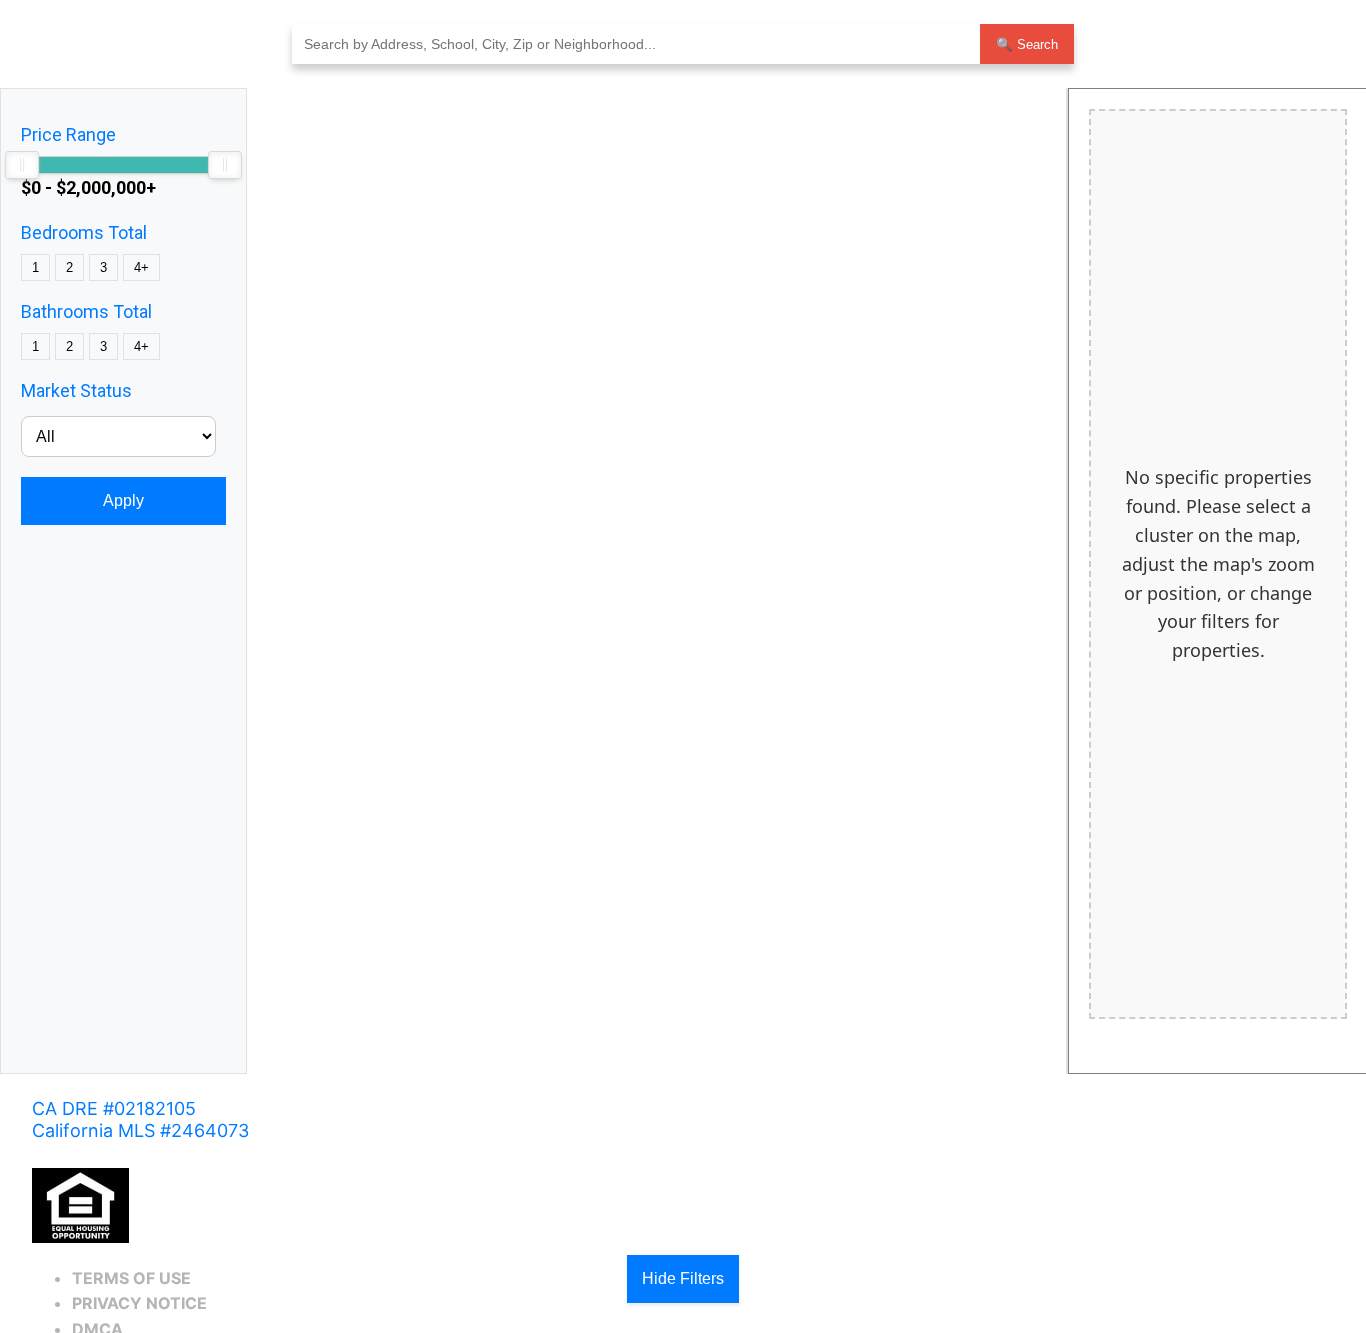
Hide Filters (683, 1278)
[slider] (22, 165)
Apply (123, 500)
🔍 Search (1027, 44)
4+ (141, 267)
